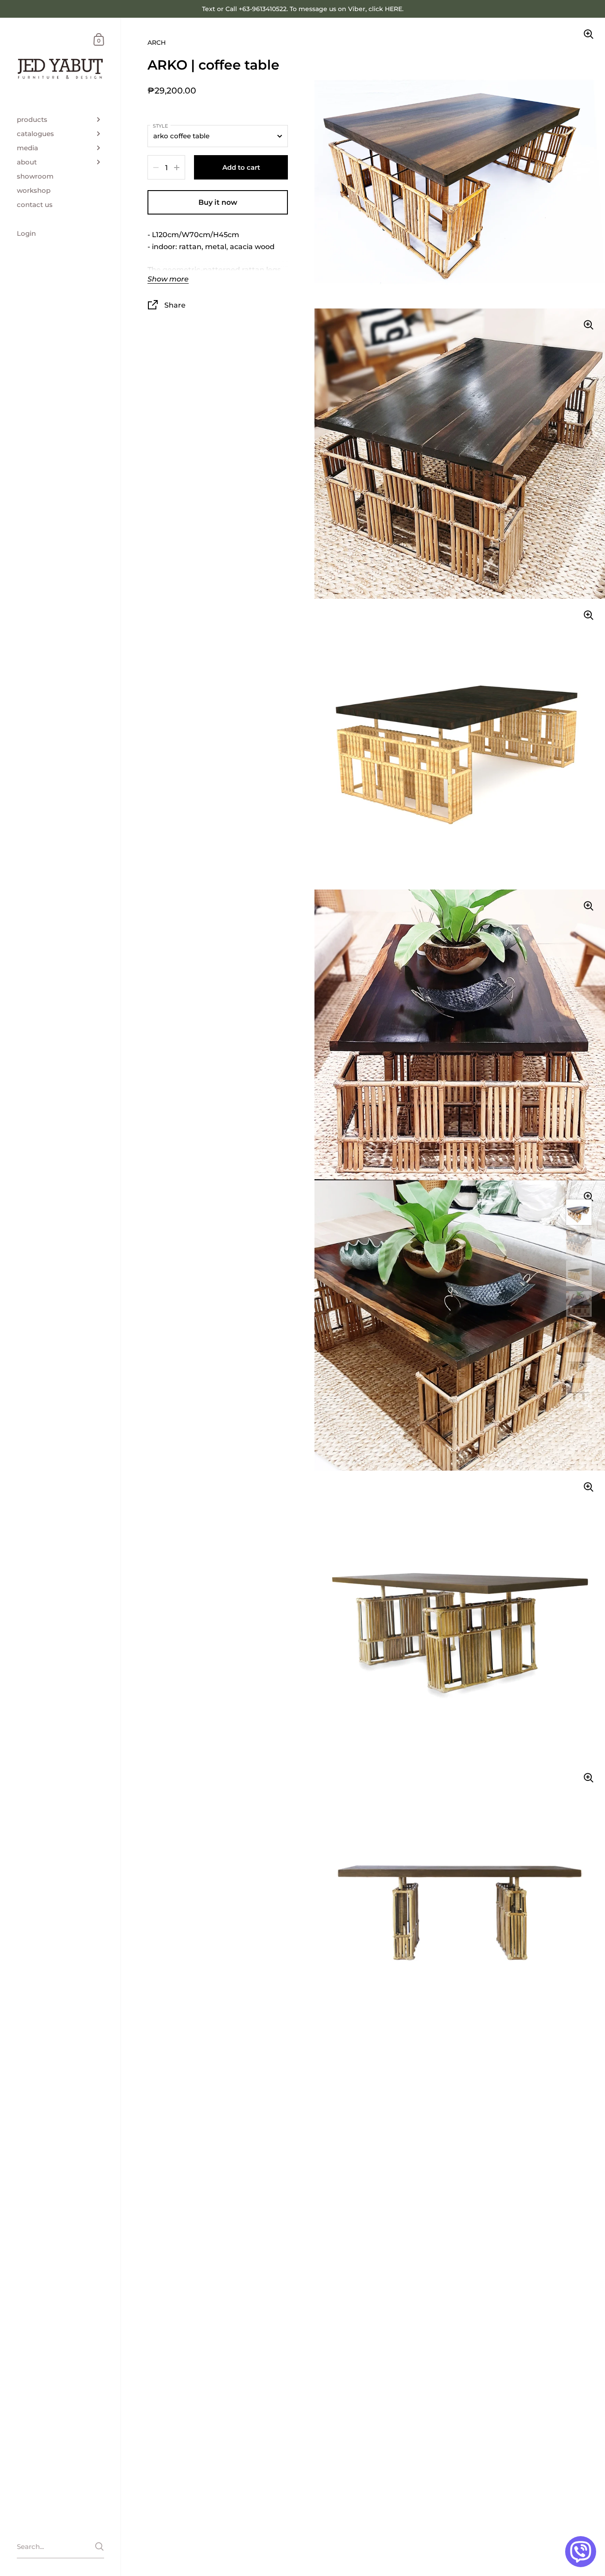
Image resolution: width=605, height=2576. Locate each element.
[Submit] (99, 2547)
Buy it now (218, 202)
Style (160, 126)
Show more (168, 279)
